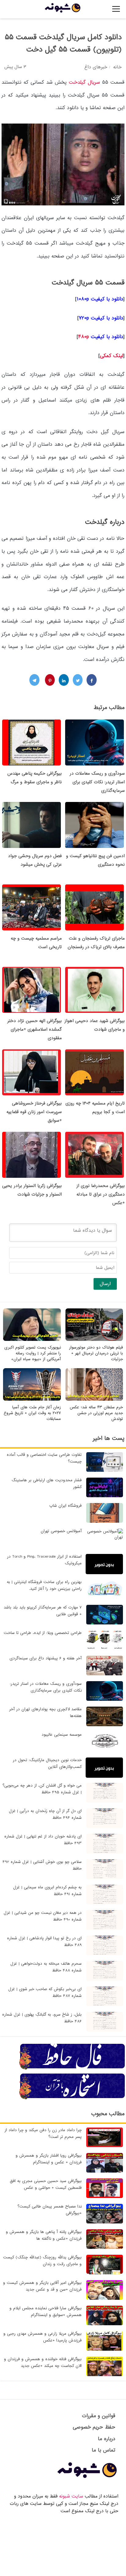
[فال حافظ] (72, 2069)
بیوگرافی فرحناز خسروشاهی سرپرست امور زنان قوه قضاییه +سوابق (34, 1112)
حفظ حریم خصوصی (94, 2427)
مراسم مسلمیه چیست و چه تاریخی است (36, 943)
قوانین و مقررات (99, 2416)
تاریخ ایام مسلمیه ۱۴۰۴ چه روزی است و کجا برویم (95, 1108)
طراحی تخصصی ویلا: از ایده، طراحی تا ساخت (43, 1633)
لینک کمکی (112, 356)
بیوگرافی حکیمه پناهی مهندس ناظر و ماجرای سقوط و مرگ (35, 778)
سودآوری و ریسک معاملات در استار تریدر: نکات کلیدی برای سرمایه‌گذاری (97, 782)
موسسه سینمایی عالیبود (62, 1735)
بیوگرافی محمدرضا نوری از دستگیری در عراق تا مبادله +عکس (101, 1194)
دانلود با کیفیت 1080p (100, 299)
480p (101, 337)
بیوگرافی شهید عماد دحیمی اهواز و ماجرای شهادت (95, 1025)
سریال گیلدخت (84, 82)
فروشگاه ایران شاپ (65, 1506)
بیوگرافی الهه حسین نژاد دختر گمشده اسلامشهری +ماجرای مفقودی (35, 1029)
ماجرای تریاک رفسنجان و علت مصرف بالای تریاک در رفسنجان (96, 943)
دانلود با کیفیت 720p (101, 318)
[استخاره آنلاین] (72, 2098)
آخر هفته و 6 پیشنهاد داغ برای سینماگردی (46, 1658)
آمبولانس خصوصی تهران (61, 1531)
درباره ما (107, 2439)
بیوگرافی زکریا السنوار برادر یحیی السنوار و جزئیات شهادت (32, 1190)
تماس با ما (104, 2450)
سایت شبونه (71, 2496)
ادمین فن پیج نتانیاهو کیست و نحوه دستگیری (95, 860)
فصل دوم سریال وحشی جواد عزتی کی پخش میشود (35, 860)
